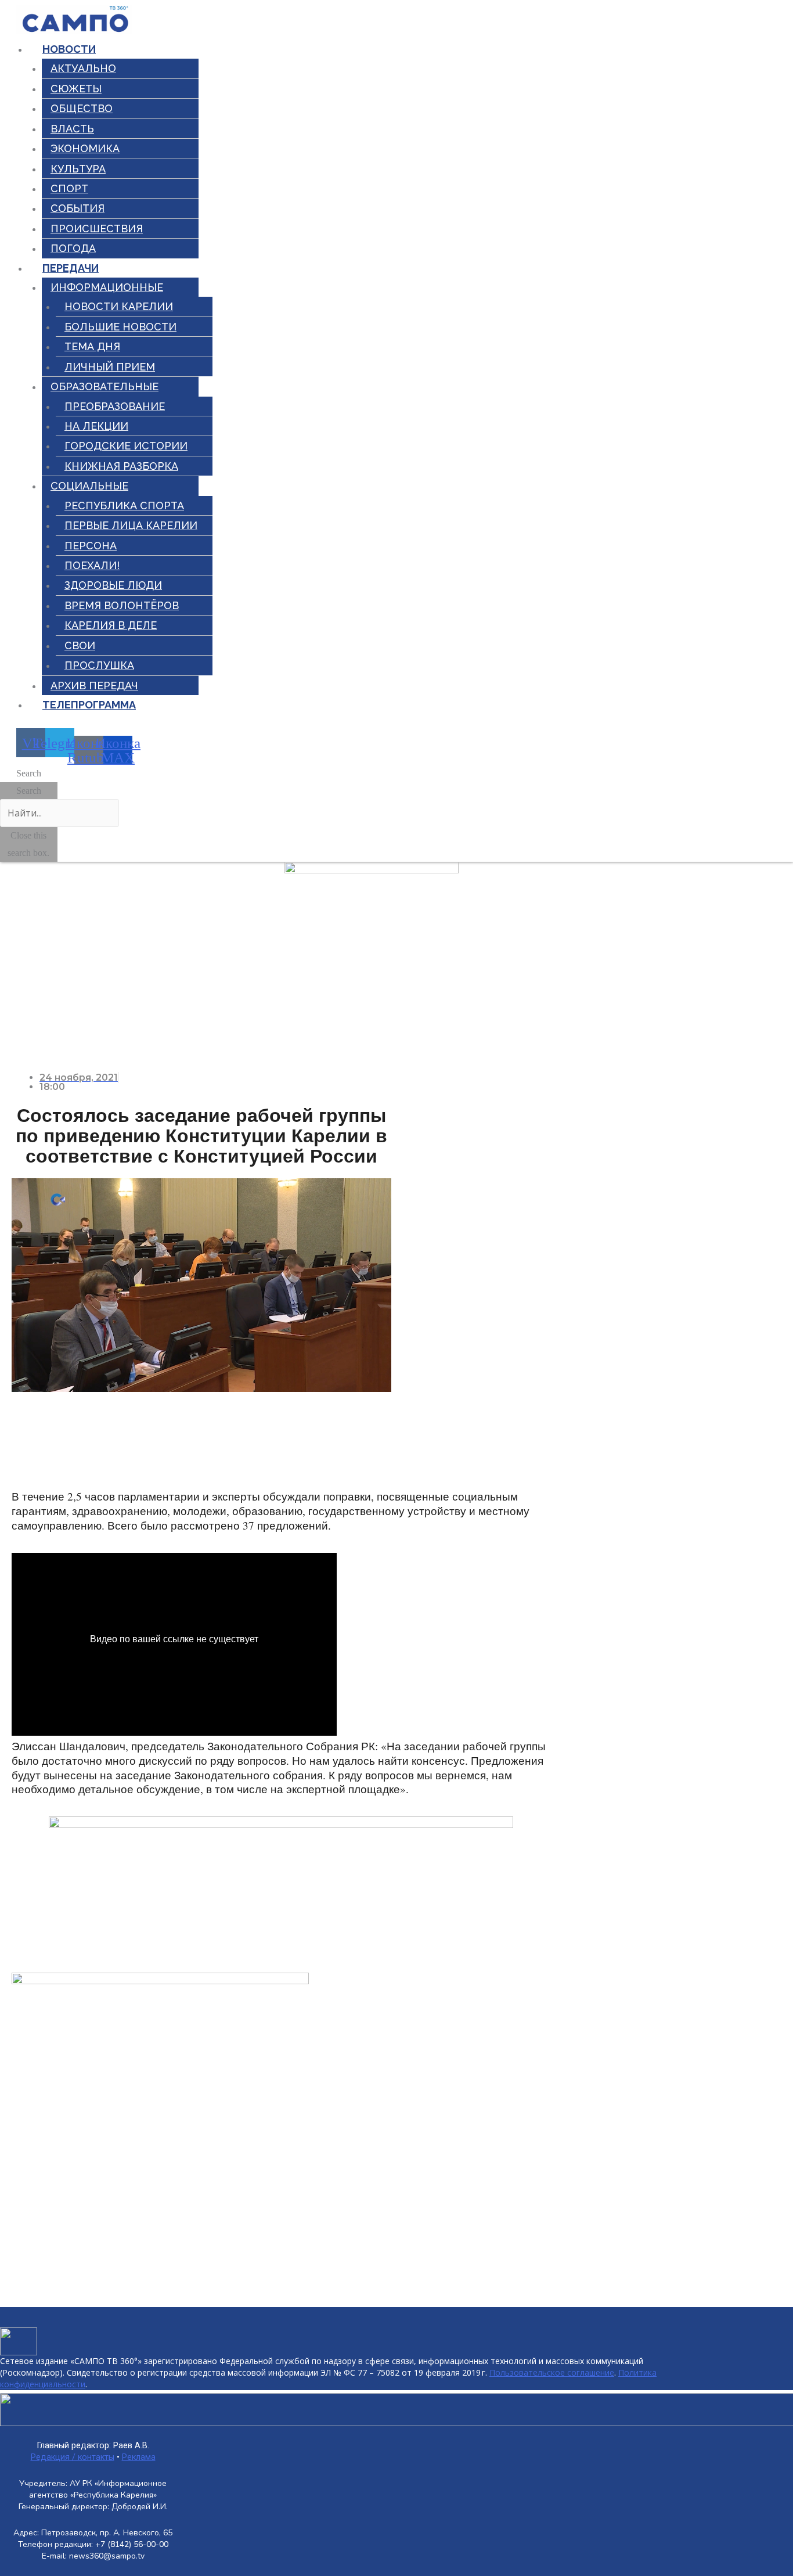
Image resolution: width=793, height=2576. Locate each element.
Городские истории (126, 446)
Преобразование (115, 406)
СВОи (80, 645)
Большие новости (120, 327)
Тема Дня (92, 346)
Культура (78, 169)
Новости (69, 49)
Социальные (89, 486)
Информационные (107, 287)
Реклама (139, 2457)
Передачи (71, 268)
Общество (82, 108)
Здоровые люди (113, 585)
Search (29, 791)
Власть (72, 129)
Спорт (69, 188)
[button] (29, 773)
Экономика (85, 148)
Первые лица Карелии (131, 525)
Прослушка (99, 665)
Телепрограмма (89, 705)
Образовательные (104, 386)
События (78, 208)
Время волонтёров (122, 605)
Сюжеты (76, 89)
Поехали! (92, 565)
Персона (91, 546)
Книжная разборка (121, 466)
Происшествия (97, 229)
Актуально (83, 68)
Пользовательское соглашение (552, 2372)
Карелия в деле (111, 625)
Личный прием (110, 367)
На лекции (96, 426)
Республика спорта (124, 506)
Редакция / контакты (73, 2457)
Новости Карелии (119, 306)
